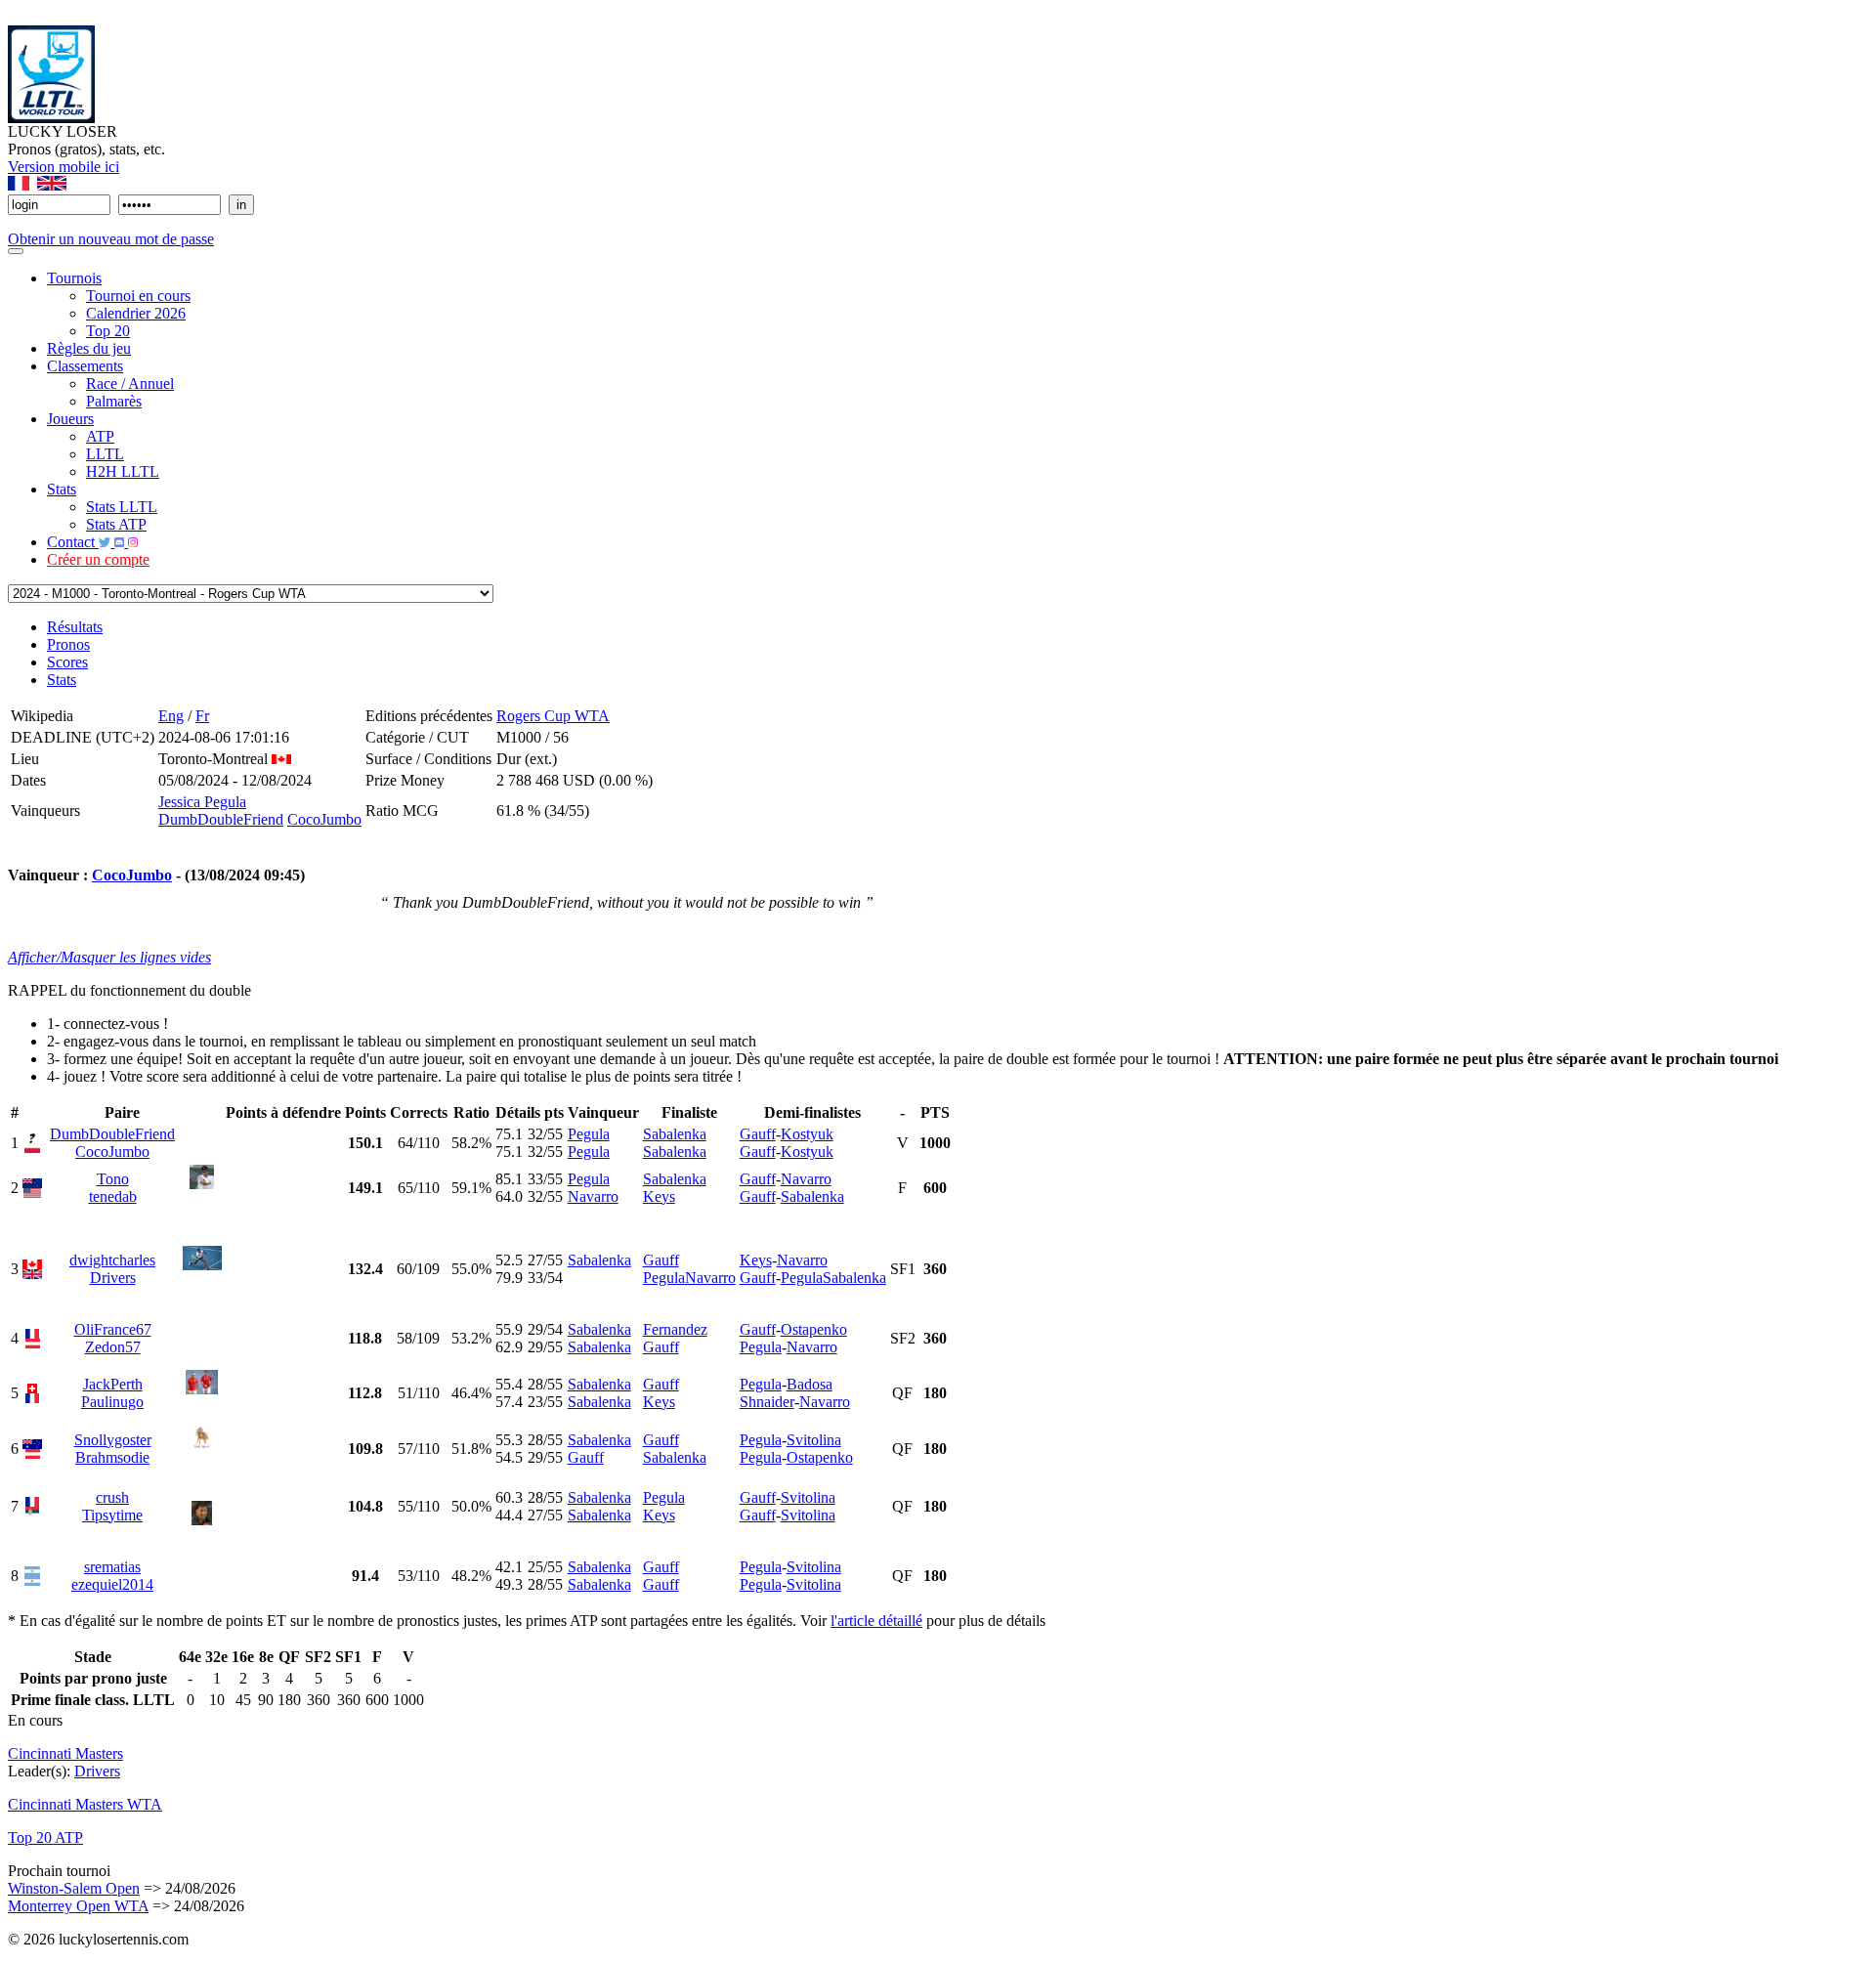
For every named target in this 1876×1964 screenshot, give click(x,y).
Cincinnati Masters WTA (85, 1804)
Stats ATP (116, 524)
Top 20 (108, 331)
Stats (62, 489)
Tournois (74, 278)
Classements (85, 366)
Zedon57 (113, 1347)
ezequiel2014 (112, 1584)
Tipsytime (112, 1515)
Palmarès (114, 401)
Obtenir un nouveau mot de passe (111, 239)
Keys (659, 1196)
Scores (67, 662)
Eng (171, 716)
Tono (113, 1179)
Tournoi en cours (138, 296)
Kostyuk (807, 1134)
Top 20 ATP (45, 1837)
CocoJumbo (324, 819)
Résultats (75, 627)
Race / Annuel (130, 384)
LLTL (105, 454)
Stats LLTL (122, 507)
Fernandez (675, 1329)
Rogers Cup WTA (553, 716)
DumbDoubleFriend (221, 819)
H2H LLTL (123, 471)
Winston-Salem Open (74, 1888)
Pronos (68, 644)
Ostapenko (814, 1329)
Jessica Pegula (202, 802)
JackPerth (113, 1384)
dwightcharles (112, 1260)
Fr (202, 716)
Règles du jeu (89, 348)
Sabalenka (675, 1134)
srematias (112, 1567)
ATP (100, 436)
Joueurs (70, 419)
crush (112, 1497)
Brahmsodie (112, 1457)
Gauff (758, 1134)
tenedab (113, 1196)
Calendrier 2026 (136, 313)
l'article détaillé (876, 1621)
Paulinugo (112, 1402)
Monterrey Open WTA (78, 1906)
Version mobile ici (64, 167)
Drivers (113, 1278)
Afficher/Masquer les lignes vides (109, 957)
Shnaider (767, 1402)
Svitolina (814, 1440)
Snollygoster (113, 1440)
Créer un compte (98, 559)
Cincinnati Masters (65, 1753)
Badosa (810, 1384)
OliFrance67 (113, 1329)
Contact (73, 542)
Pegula (589, 1134)
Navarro (593, 1196)
